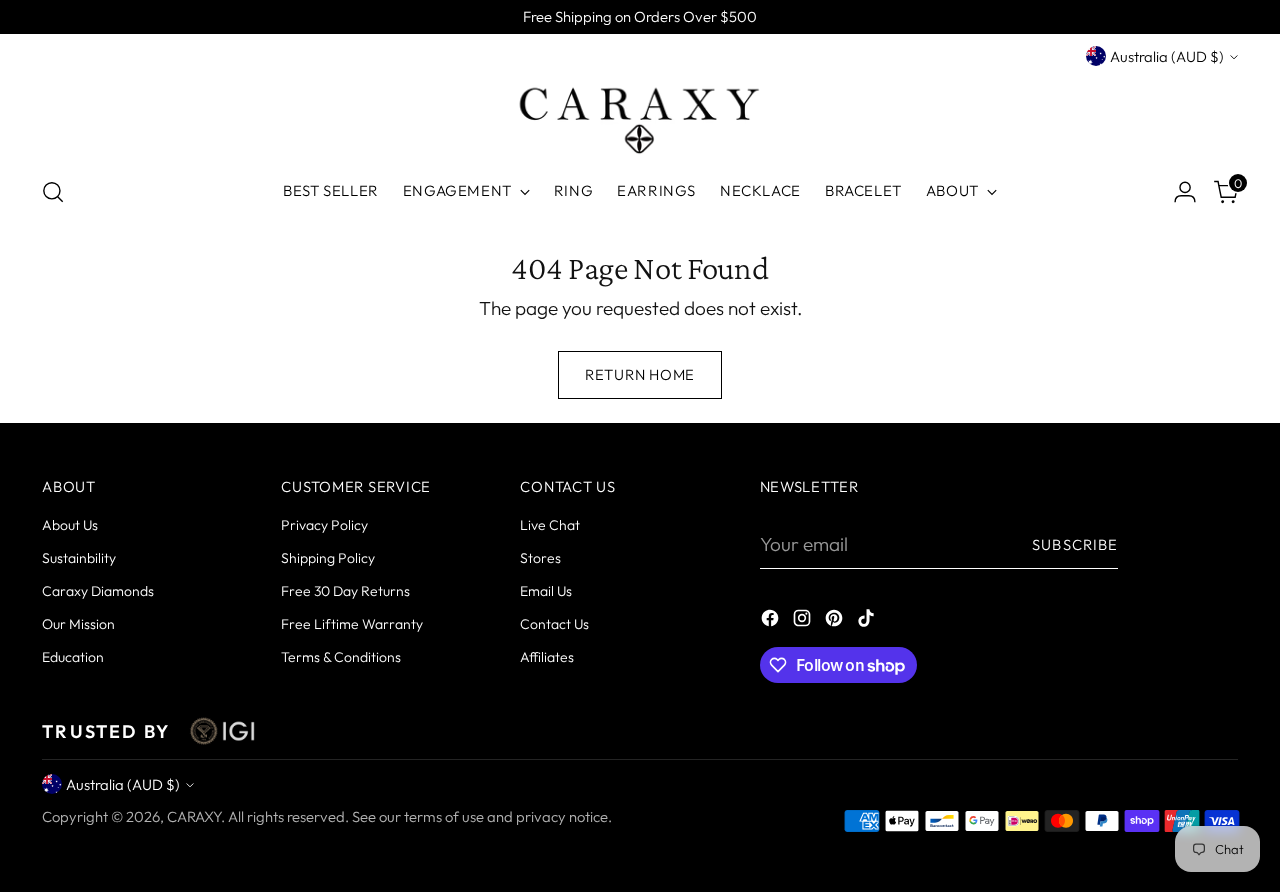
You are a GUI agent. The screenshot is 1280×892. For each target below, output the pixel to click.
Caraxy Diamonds (98, 591)
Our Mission (78, 624)
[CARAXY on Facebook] (772, 621)
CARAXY (194, 816)
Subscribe (1075, 544)
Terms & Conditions (341, 657)
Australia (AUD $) (1167, 56)
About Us (70, 525)
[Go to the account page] (1185, 192)
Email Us (546, 591)
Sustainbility (79, 558)
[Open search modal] (53, 192)
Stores (540, 558)
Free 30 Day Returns (345, 591)
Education (73, 657)
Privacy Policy (324, 525)
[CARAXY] (640, 114)
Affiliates (547, 657)
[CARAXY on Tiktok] (868, 621)
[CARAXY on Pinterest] (836, 621)
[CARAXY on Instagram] (804, 621)
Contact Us (554, 624)
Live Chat (550, 525)
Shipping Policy (328, 558)
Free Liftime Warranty (352, 624)
